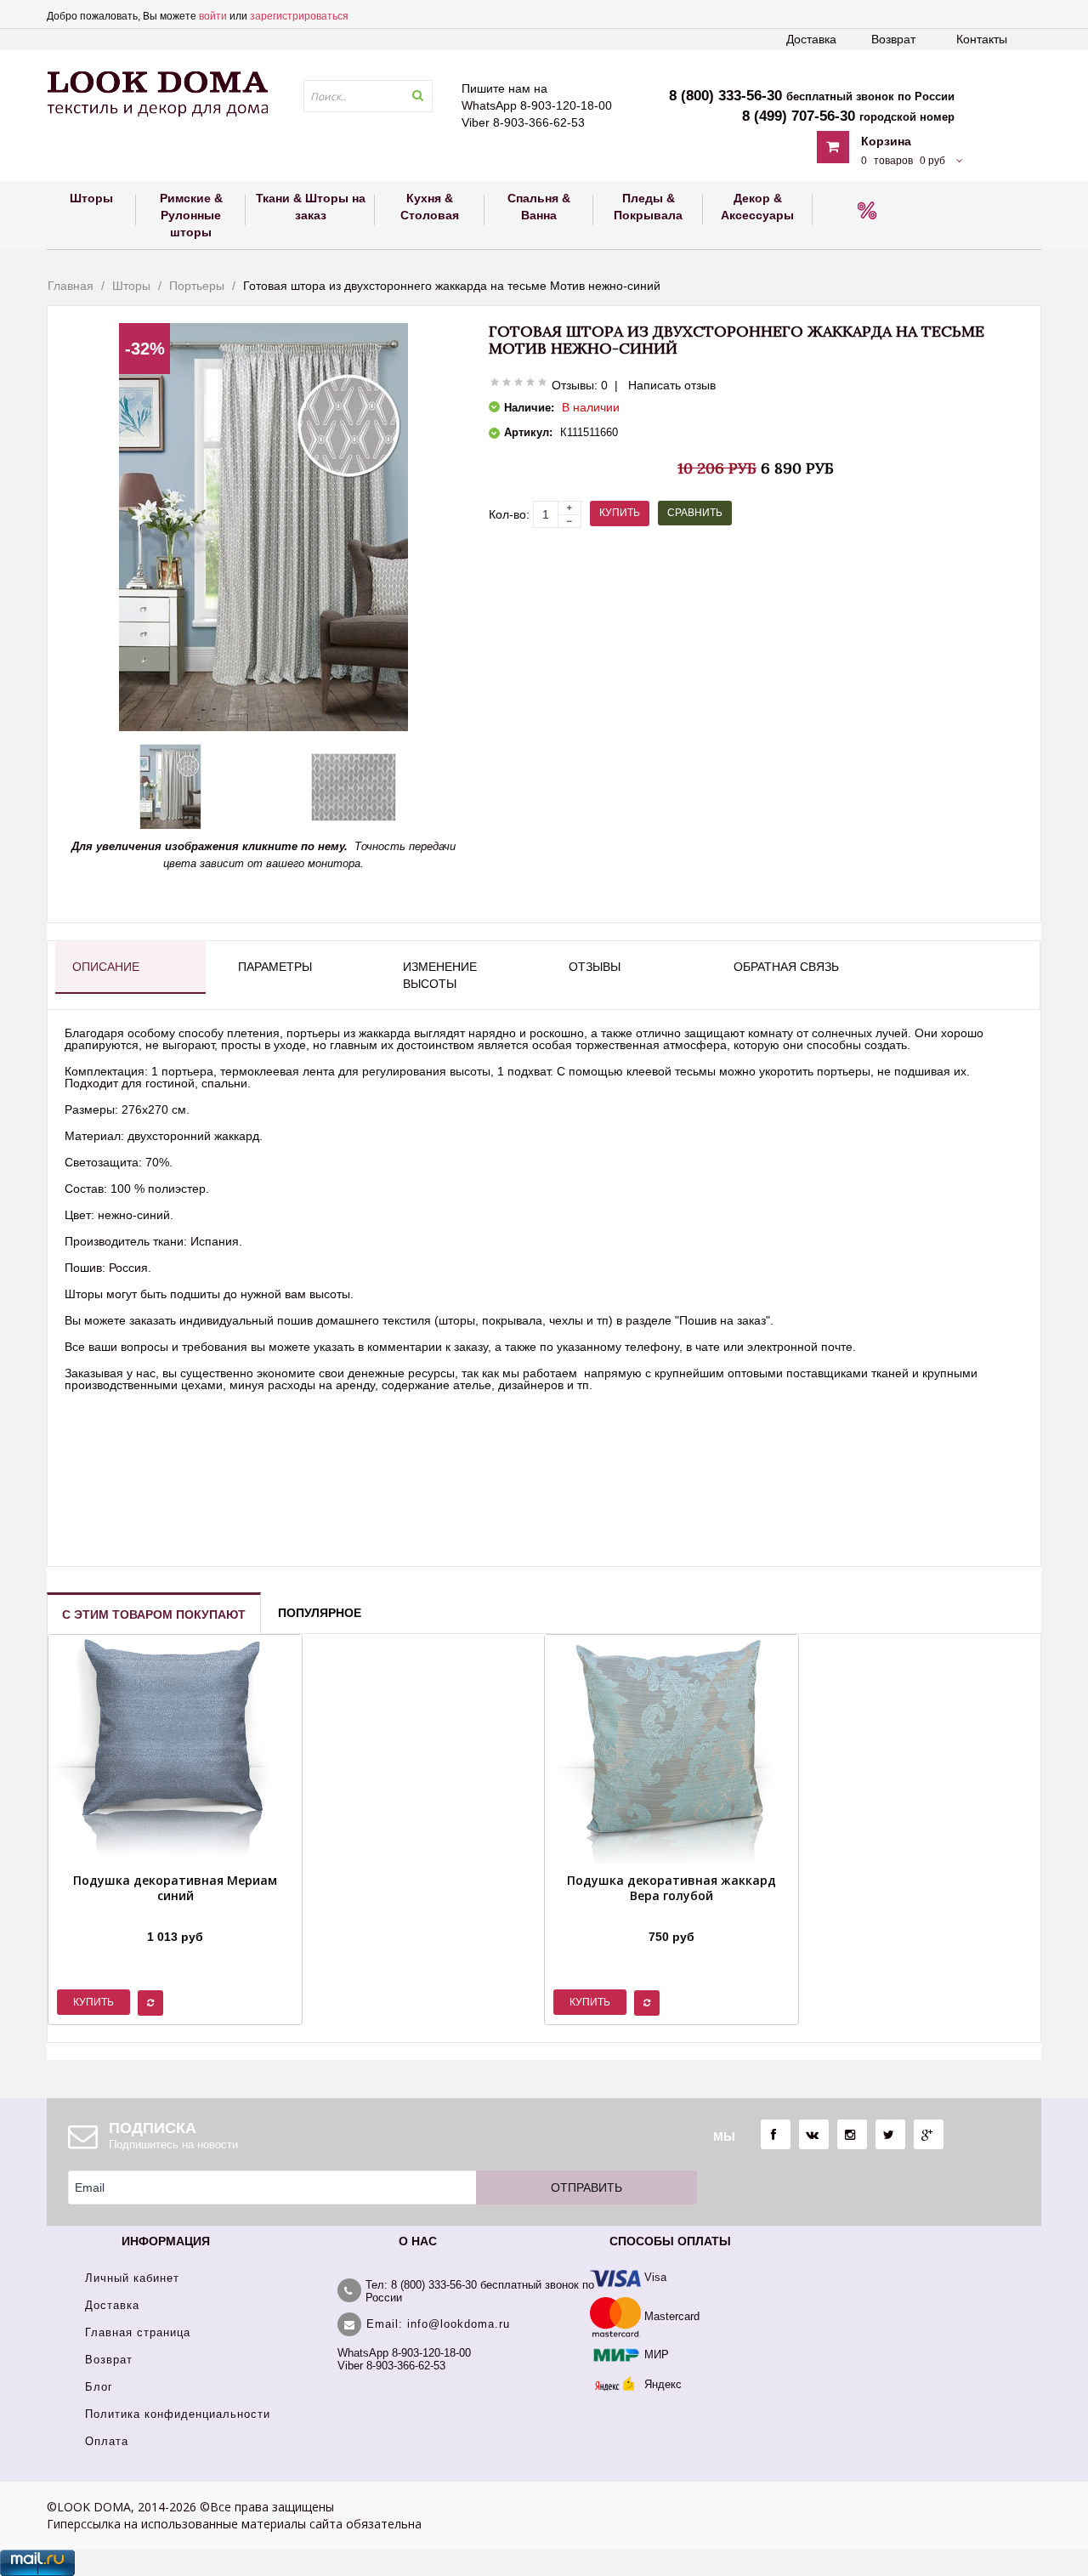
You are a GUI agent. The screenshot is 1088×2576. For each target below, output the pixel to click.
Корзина (886, 141)
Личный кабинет (132, 2278)
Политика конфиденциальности (178, 2414)
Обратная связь (786, 967)
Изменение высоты (440, 975)
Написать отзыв (672, 385)
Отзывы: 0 (580, 385)
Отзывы (595, 967)
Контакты (982, 39)
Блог (99, 2387)
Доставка (811, 39)
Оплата (107, 2441)
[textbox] (368, 96)
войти (213, 16)
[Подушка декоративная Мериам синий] (175, 1915)
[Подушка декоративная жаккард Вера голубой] (671, 1915)
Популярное (320, 1613)
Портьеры (197, 286)
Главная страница (138, 2332)
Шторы (131, 286)
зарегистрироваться (299, 16)
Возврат (893, 39)
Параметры (275, 967)
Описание (106, 967)
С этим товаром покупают (154, 1614)
